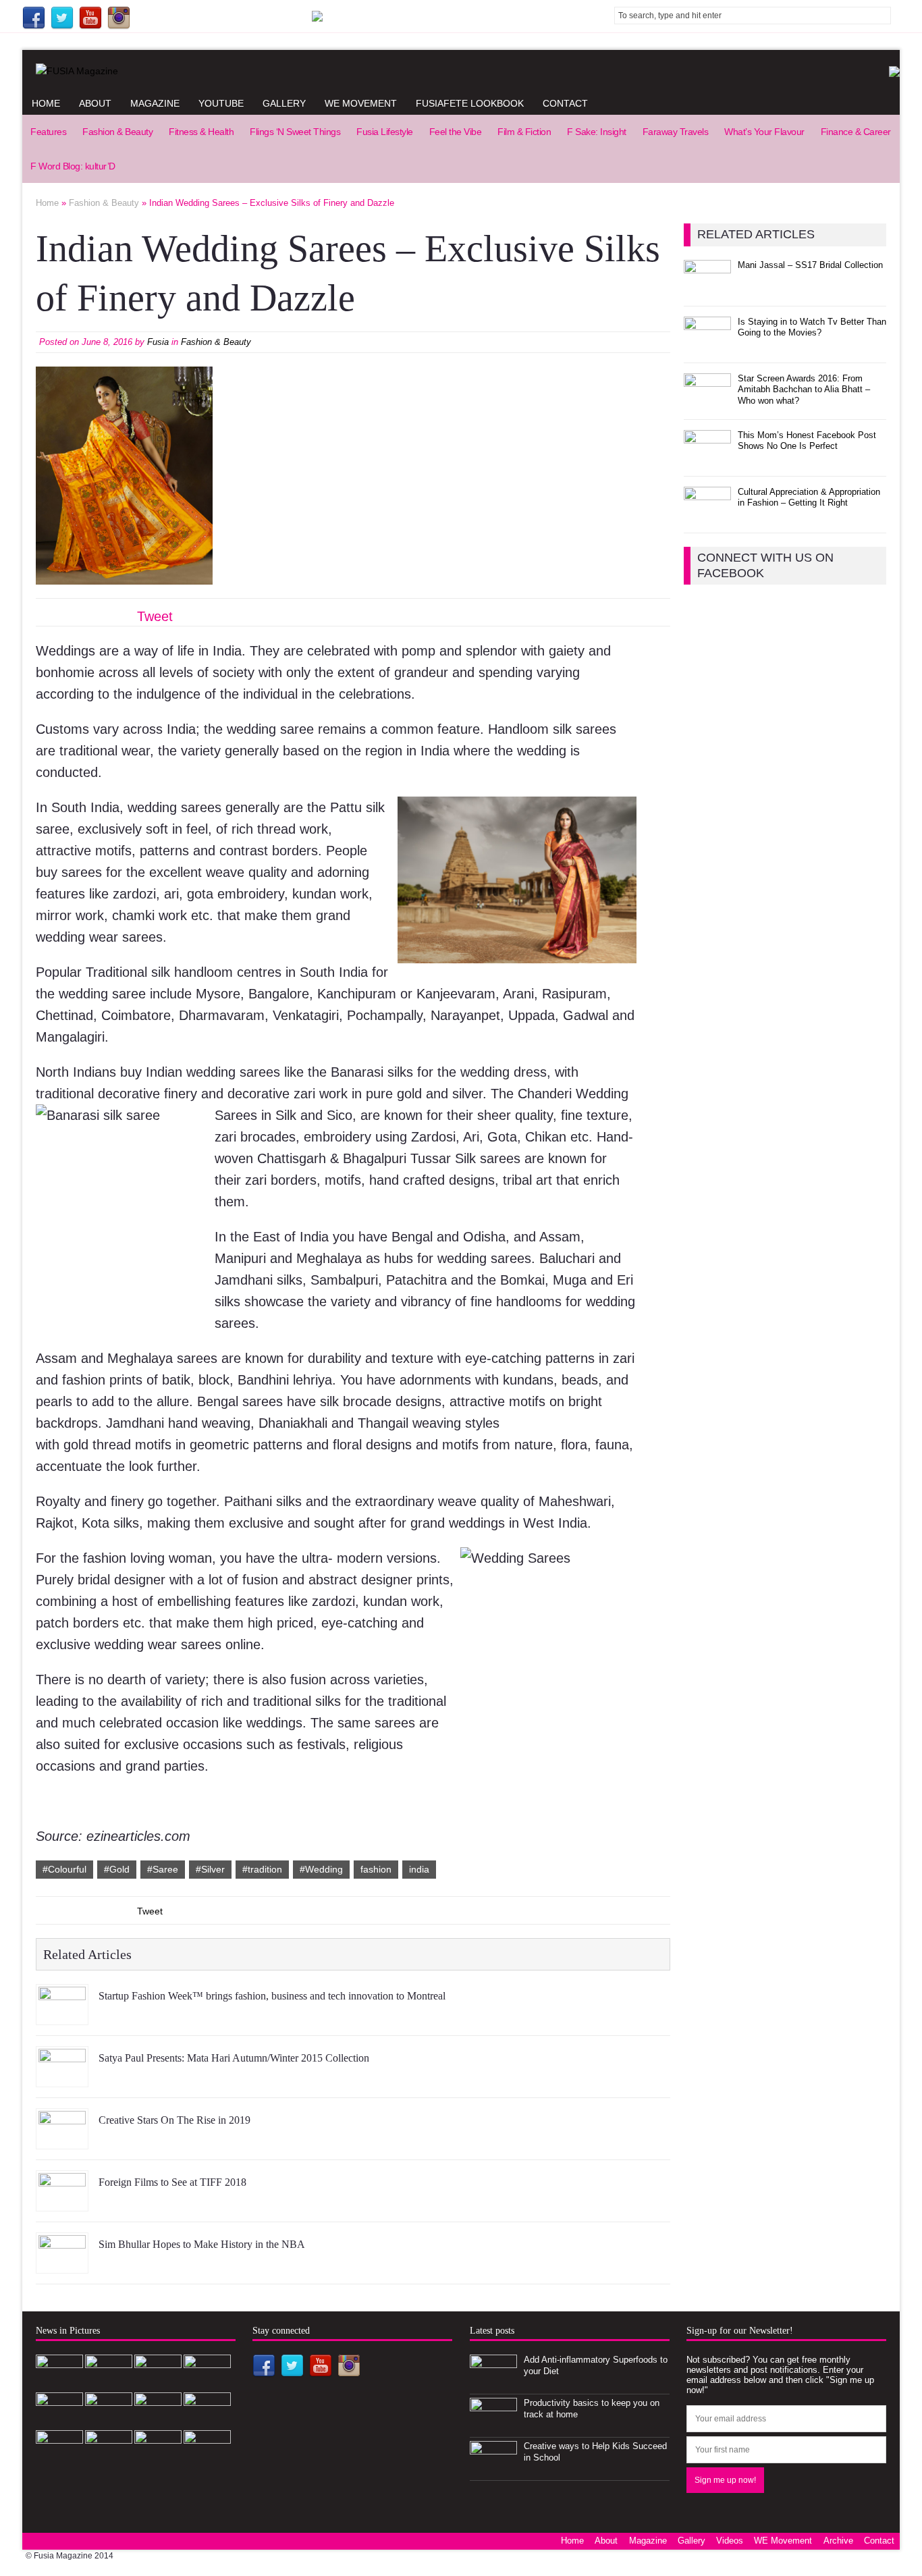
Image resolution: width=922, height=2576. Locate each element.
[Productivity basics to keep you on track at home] (493, 2426)
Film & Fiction (524, 132)
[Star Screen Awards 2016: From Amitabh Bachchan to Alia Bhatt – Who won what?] (707, 401)
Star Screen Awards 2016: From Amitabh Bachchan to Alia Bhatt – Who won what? (804, 390)
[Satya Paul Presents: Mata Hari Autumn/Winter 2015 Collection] (62, 2076)
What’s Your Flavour (764, 132)
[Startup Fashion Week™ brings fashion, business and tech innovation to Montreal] (62, 2014)
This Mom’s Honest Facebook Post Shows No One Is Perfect (807, 441)
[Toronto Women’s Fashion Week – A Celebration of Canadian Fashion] (158, 2458)
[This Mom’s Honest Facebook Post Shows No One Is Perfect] (707, 458)
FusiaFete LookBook (470, 103)
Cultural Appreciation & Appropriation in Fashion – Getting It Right (809, 498)
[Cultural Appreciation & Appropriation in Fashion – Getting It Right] (707, 515)
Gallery (284, 103)
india (419, 1869)
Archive (838, 2541)
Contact (565, 103)
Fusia (158, 342)
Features (48, 132)
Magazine (155, 103)
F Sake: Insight (597, 132)
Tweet (155, 616)
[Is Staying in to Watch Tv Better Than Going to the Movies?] (707, 345)
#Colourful (64, 1869)
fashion (376, 1869)
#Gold (117, 1869)
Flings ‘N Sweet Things (295, 132)
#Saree (163, 1869)
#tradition (262, 1869)
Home (46, 103)
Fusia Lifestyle (385, 132)
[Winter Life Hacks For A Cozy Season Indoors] (158, 2420)
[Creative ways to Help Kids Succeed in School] (493, 2469)
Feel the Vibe (456, 132)
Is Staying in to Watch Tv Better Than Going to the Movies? (812, 327)
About (95, 103)
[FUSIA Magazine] (461, 71)
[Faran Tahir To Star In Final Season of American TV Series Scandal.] (207, 2383)
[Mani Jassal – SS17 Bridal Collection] (707, 288)
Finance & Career (856, 132)
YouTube (221, 103)
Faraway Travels (676, 132)
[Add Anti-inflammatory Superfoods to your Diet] (493, 2383)
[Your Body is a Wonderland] (207, 2420)
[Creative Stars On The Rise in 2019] (62, 2139)
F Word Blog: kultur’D (73, 166)
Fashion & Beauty (117, 132)
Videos (730, 2541)
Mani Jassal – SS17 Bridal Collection (810, 265)
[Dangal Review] (109, 2458)
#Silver (210, 1869)
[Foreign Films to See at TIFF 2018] (62, 2201)
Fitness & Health (201, 132)
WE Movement (361, 103)
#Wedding (321, 1869)
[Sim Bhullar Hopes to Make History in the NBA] (62, 2263)
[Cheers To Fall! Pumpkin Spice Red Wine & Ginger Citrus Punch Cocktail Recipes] (207, 2458)
